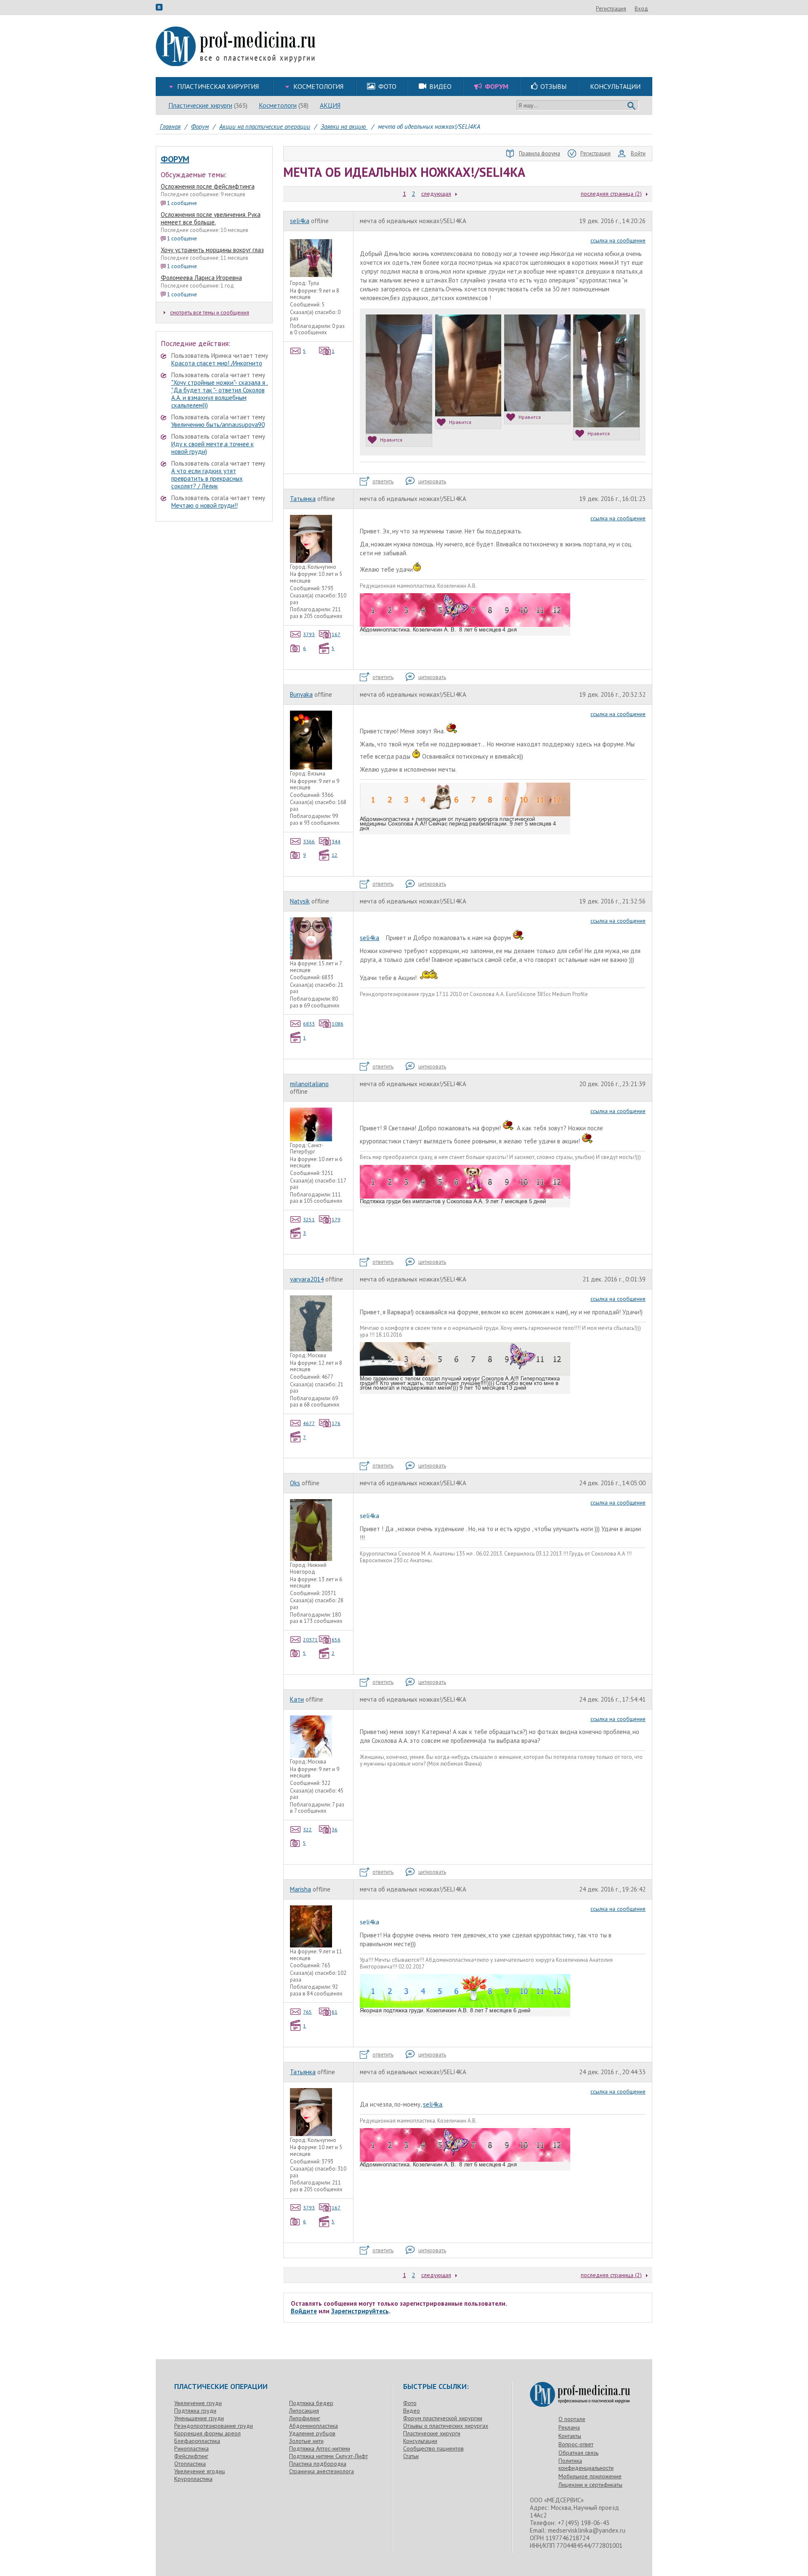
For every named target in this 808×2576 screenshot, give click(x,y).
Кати (297, 1699)
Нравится (391, 440)
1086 (338, 1024)
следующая (436, 194)
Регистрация (611, 9)
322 (307, 1829)
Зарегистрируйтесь (360, 2311)
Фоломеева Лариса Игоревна (201, 278)
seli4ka (300, 221)
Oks (295, 1483)
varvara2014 (307, 1279)
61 (335, 2012)
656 (336, 1640)
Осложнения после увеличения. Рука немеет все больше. (211, 218)
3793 (309, 634)
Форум (175, 159)
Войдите (304, 2311)
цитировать (432, 481)
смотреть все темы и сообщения (210, 313)
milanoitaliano (309, 1084)
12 (335, 855)
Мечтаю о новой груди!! (205, 505)
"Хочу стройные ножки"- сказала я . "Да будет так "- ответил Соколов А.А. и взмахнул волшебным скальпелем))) (220, 394)
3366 (309, 841)
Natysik (300, 901)
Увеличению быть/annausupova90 (218, 425)
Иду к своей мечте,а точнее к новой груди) (213, 448)
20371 (310, 1640)
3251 (309, 1219)
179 (336, 1219)
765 (307, 2012)
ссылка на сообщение (618, 240)
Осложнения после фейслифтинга (208, 186)
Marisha (300, 1889)
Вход (641, 9)
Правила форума (540, 153)
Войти (638, 153)
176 (336, 1423)
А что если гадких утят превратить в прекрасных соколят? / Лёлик (207, 478)
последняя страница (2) (611, 194)
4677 (309, 1423)
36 (335, 1829)
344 (336, 841)
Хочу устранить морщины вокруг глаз (212, 250)
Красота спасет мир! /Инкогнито (217, 363)
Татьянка (303, 499)
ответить (383, 481)
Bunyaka (301, 694)
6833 (309, 1024)
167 (336, 634)
